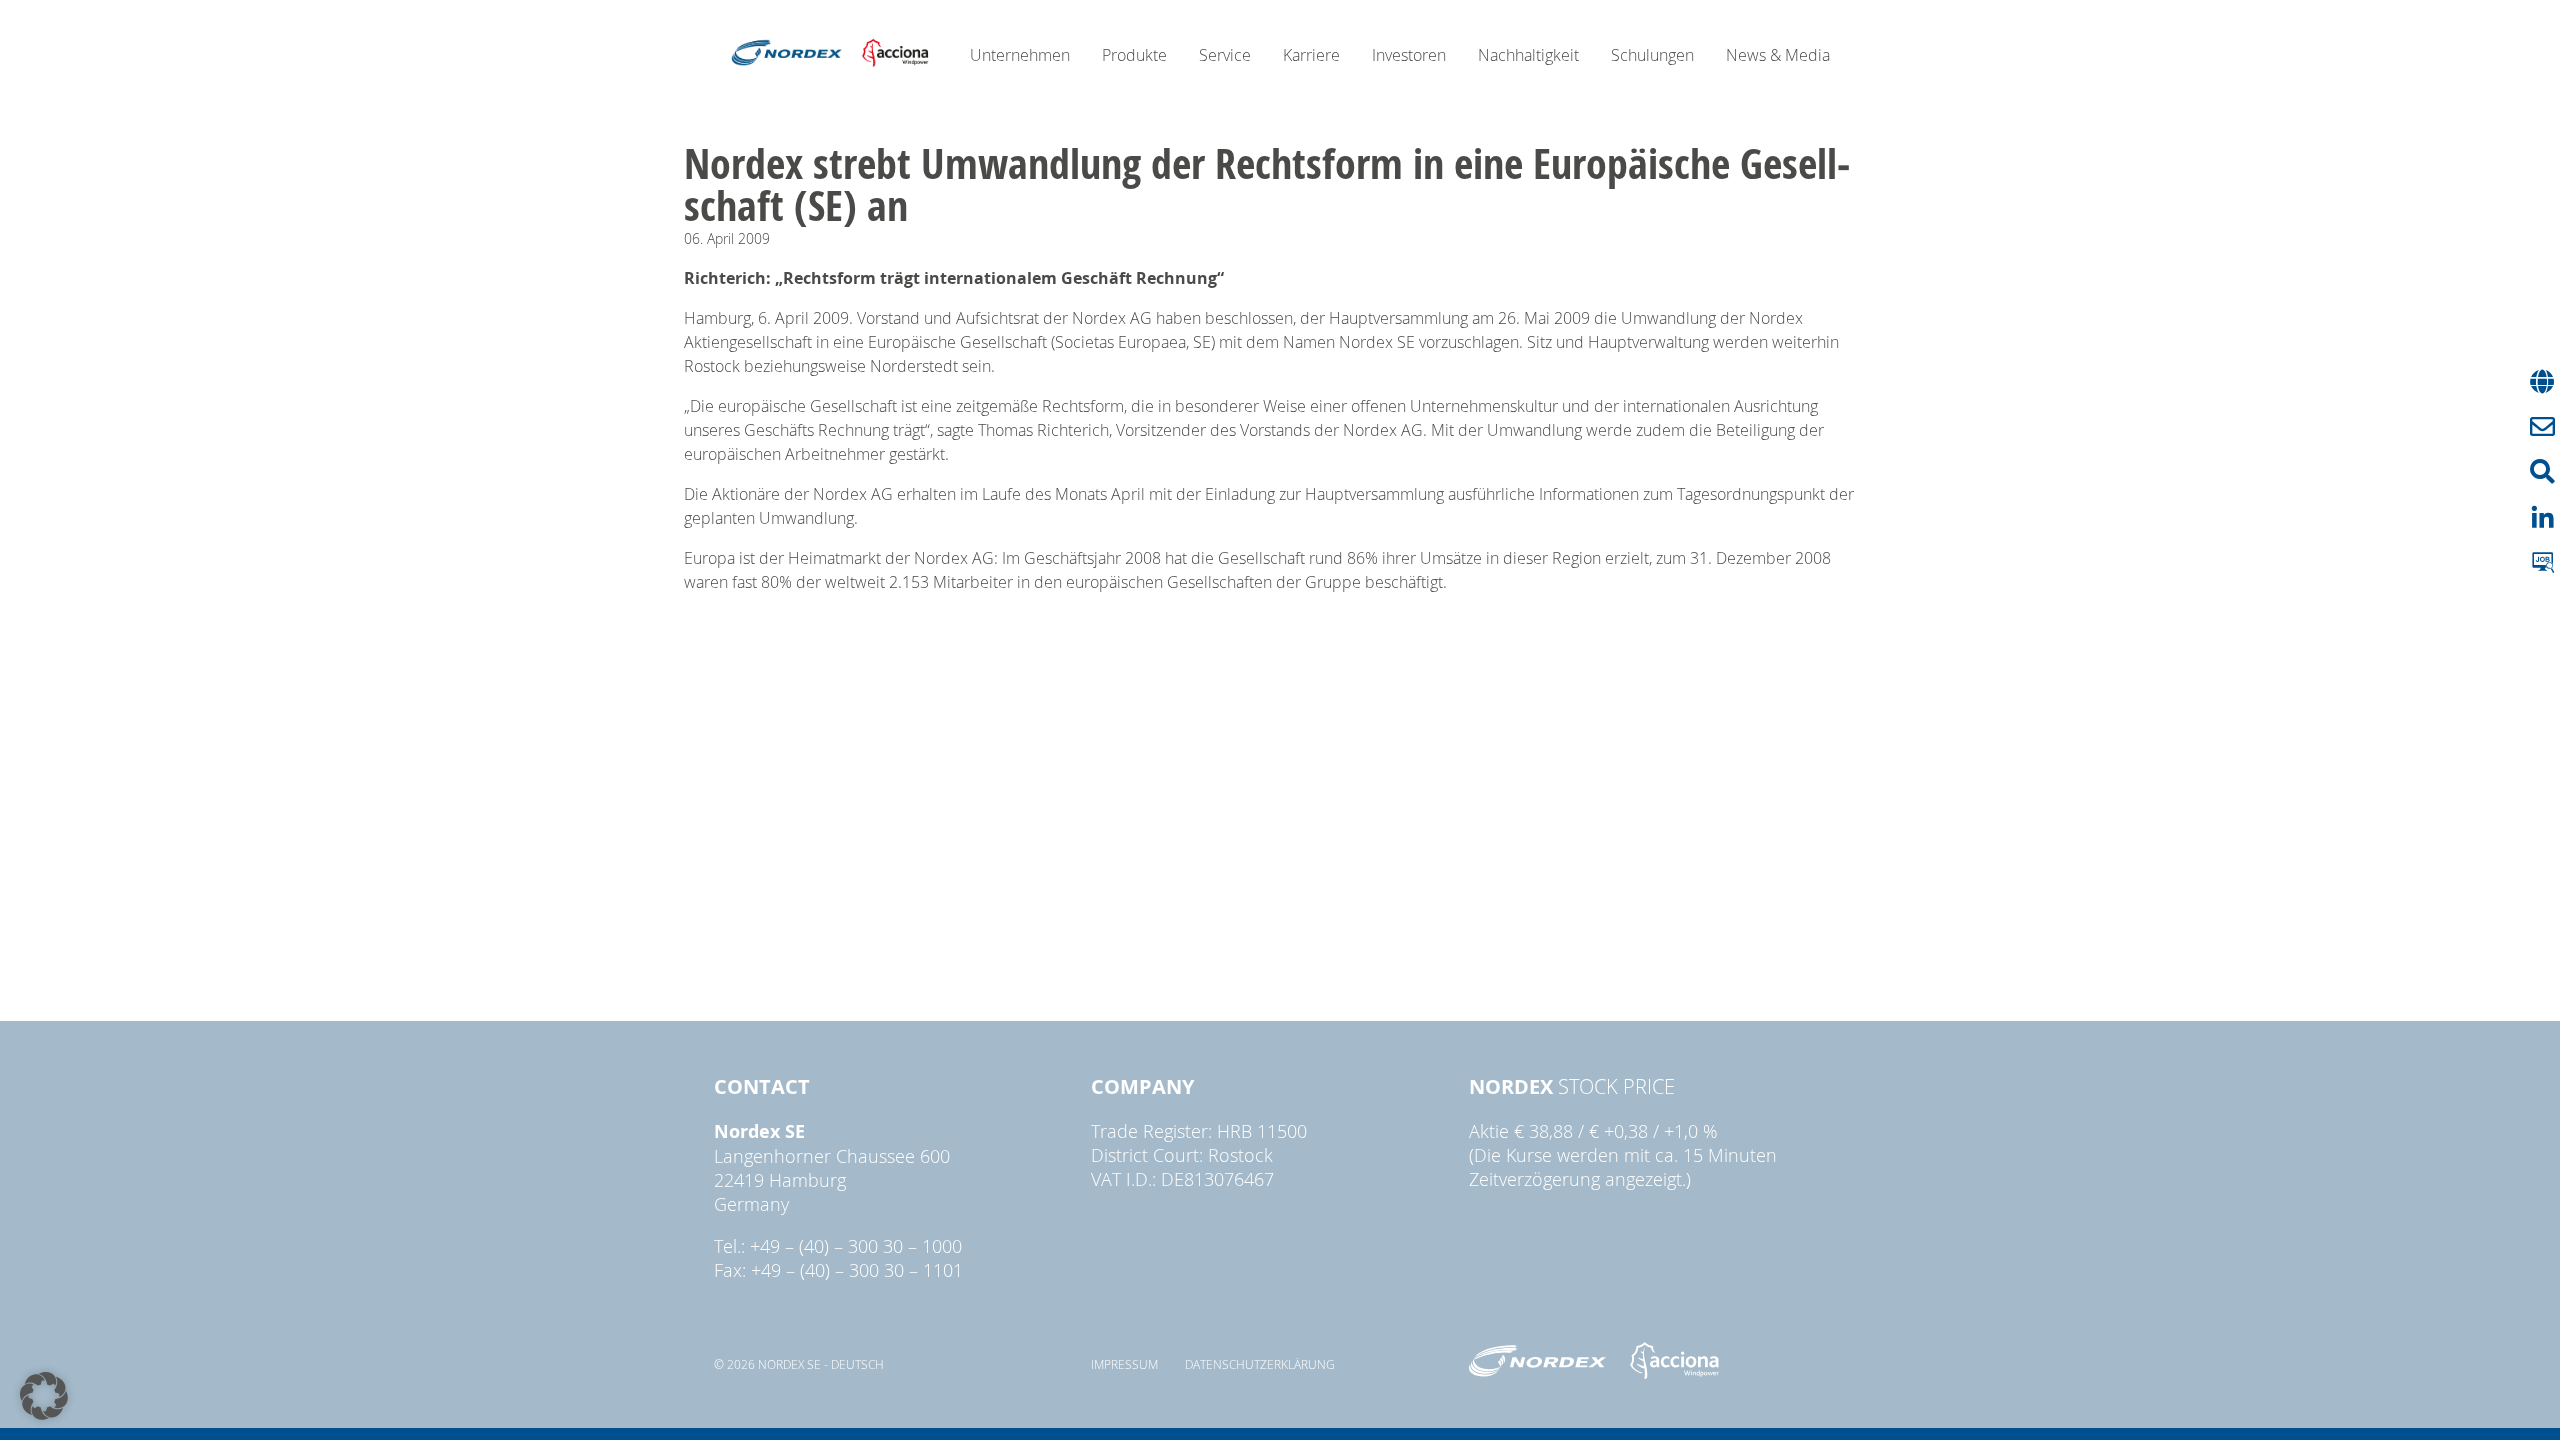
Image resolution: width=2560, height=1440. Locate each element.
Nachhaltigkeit (1528, 55)
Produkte (1134, 55)
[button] (44, 1396)
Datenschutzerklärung (1260, 1364)
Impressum (1124, 1364)
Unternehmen (1020, 55)
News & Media (1778, 55)
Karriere (1311, 55)
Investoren (1409, 55)
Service (1225, 55)
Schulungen (1652, 55)
